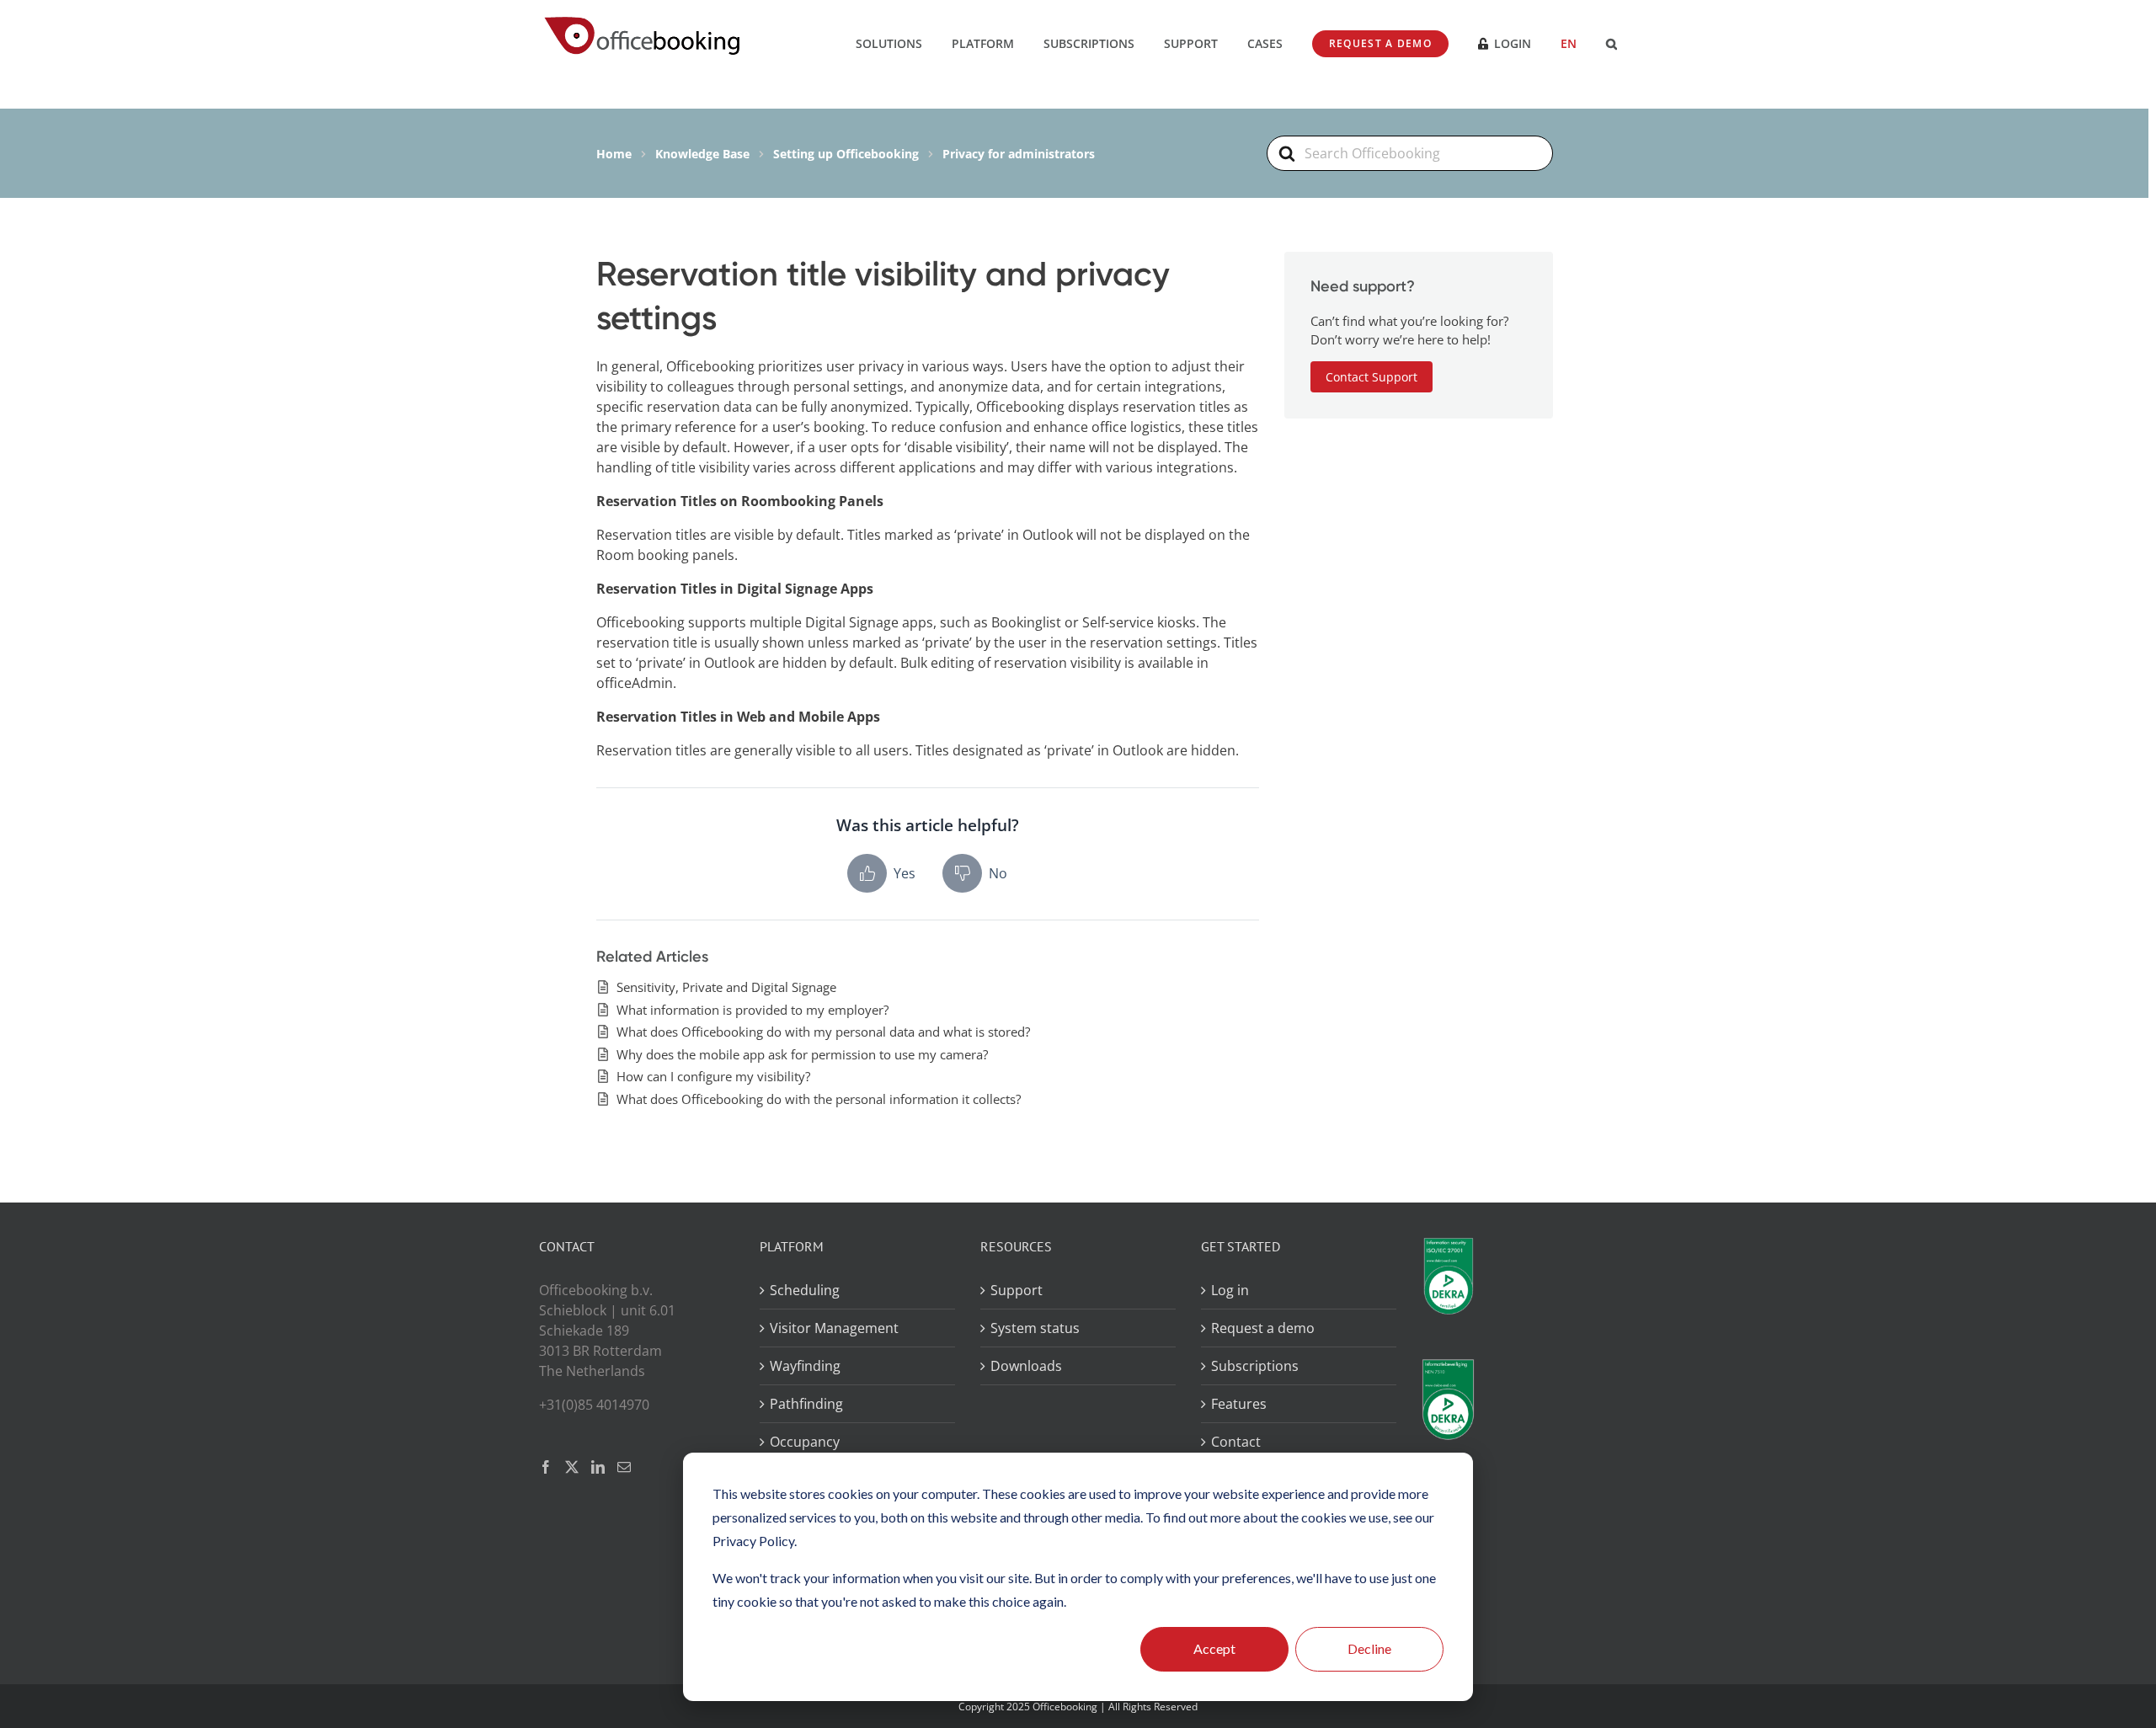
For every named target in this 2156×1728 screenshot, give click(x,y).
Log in (1230, 1290)
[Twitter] (572, 1467)
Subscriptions (1255, 1366)
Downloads (1026, 1366)
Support (1017, 1290)
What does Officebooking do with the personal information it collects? (819, 1099)
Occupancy (805, 1442)
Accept (1214, 1648)
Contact (1236, 1442)
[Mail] (624, 1467)
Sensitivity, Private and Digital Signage (726, 987)
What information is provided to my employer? (752, 1010)
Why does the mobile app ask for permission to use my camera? (802, 1054)
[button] (1612, 42)
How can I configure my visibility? (713, 1076)
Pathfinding (806, 1404)
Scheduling (805, 1290)
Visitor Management (834, 1328)
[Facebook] (546, 1467)
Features (1239, 1404)
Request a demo (1263, 1328)
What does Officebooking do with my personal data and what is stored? (823, 1032)
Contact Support (1372, 377)
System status (1035, 1328)
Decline (1369, 1648)
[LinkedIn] (598, 1467)
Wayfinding (805, 1366)
